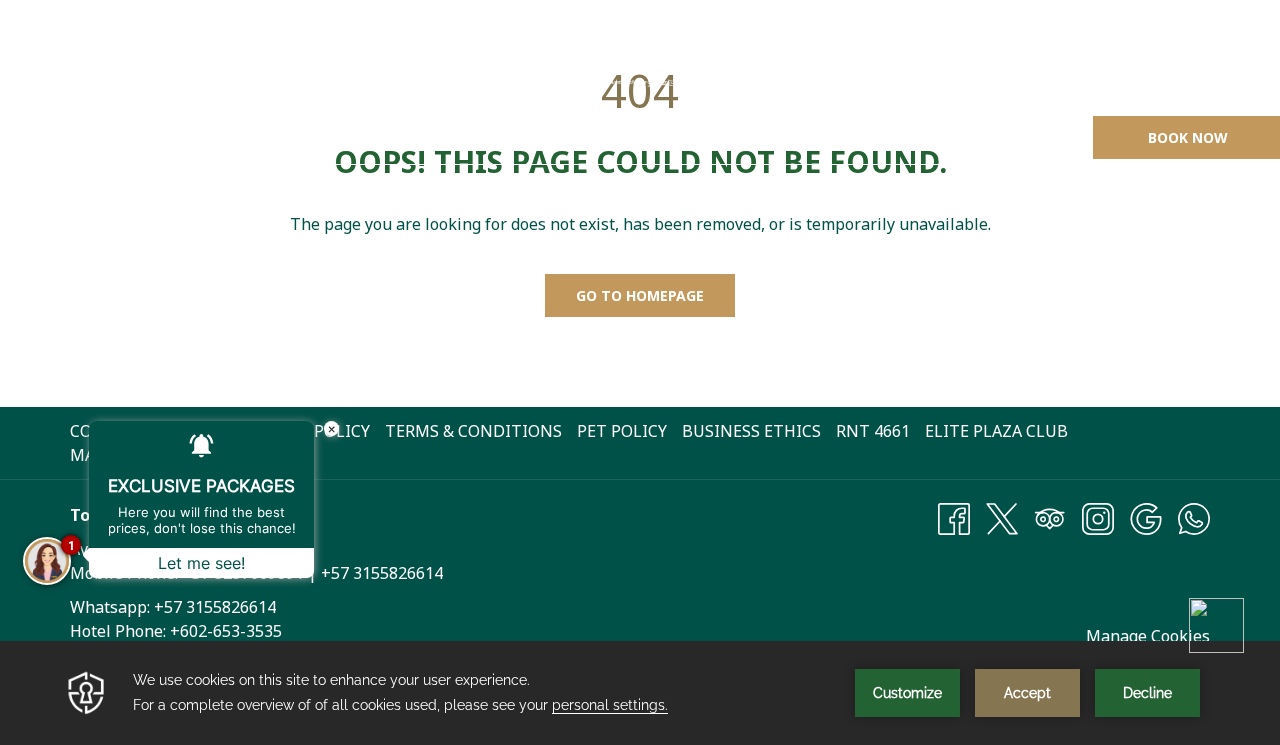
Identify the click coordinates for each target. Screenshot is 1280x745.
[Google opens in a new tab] (1146, 517)
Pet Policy (622, 431)
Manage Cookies (1148, 636)
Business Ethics (751, 431)
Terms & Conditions (473, 431)
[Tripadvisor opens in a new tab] (1050, 517)
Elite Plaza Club (996, 431)
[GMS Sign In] (1145, 51)
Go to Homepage (640, 295)
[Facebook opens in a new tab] (954, 517)
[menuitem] (137, 137)
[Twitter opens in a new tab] (1002, 517)
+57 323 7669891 (1011, 52)
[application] (640, 693)
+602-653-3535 (226, 631)
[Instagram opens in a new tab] (1098, 517)
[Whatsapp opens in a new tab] (1194, 517)
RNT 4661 (875, 431)
